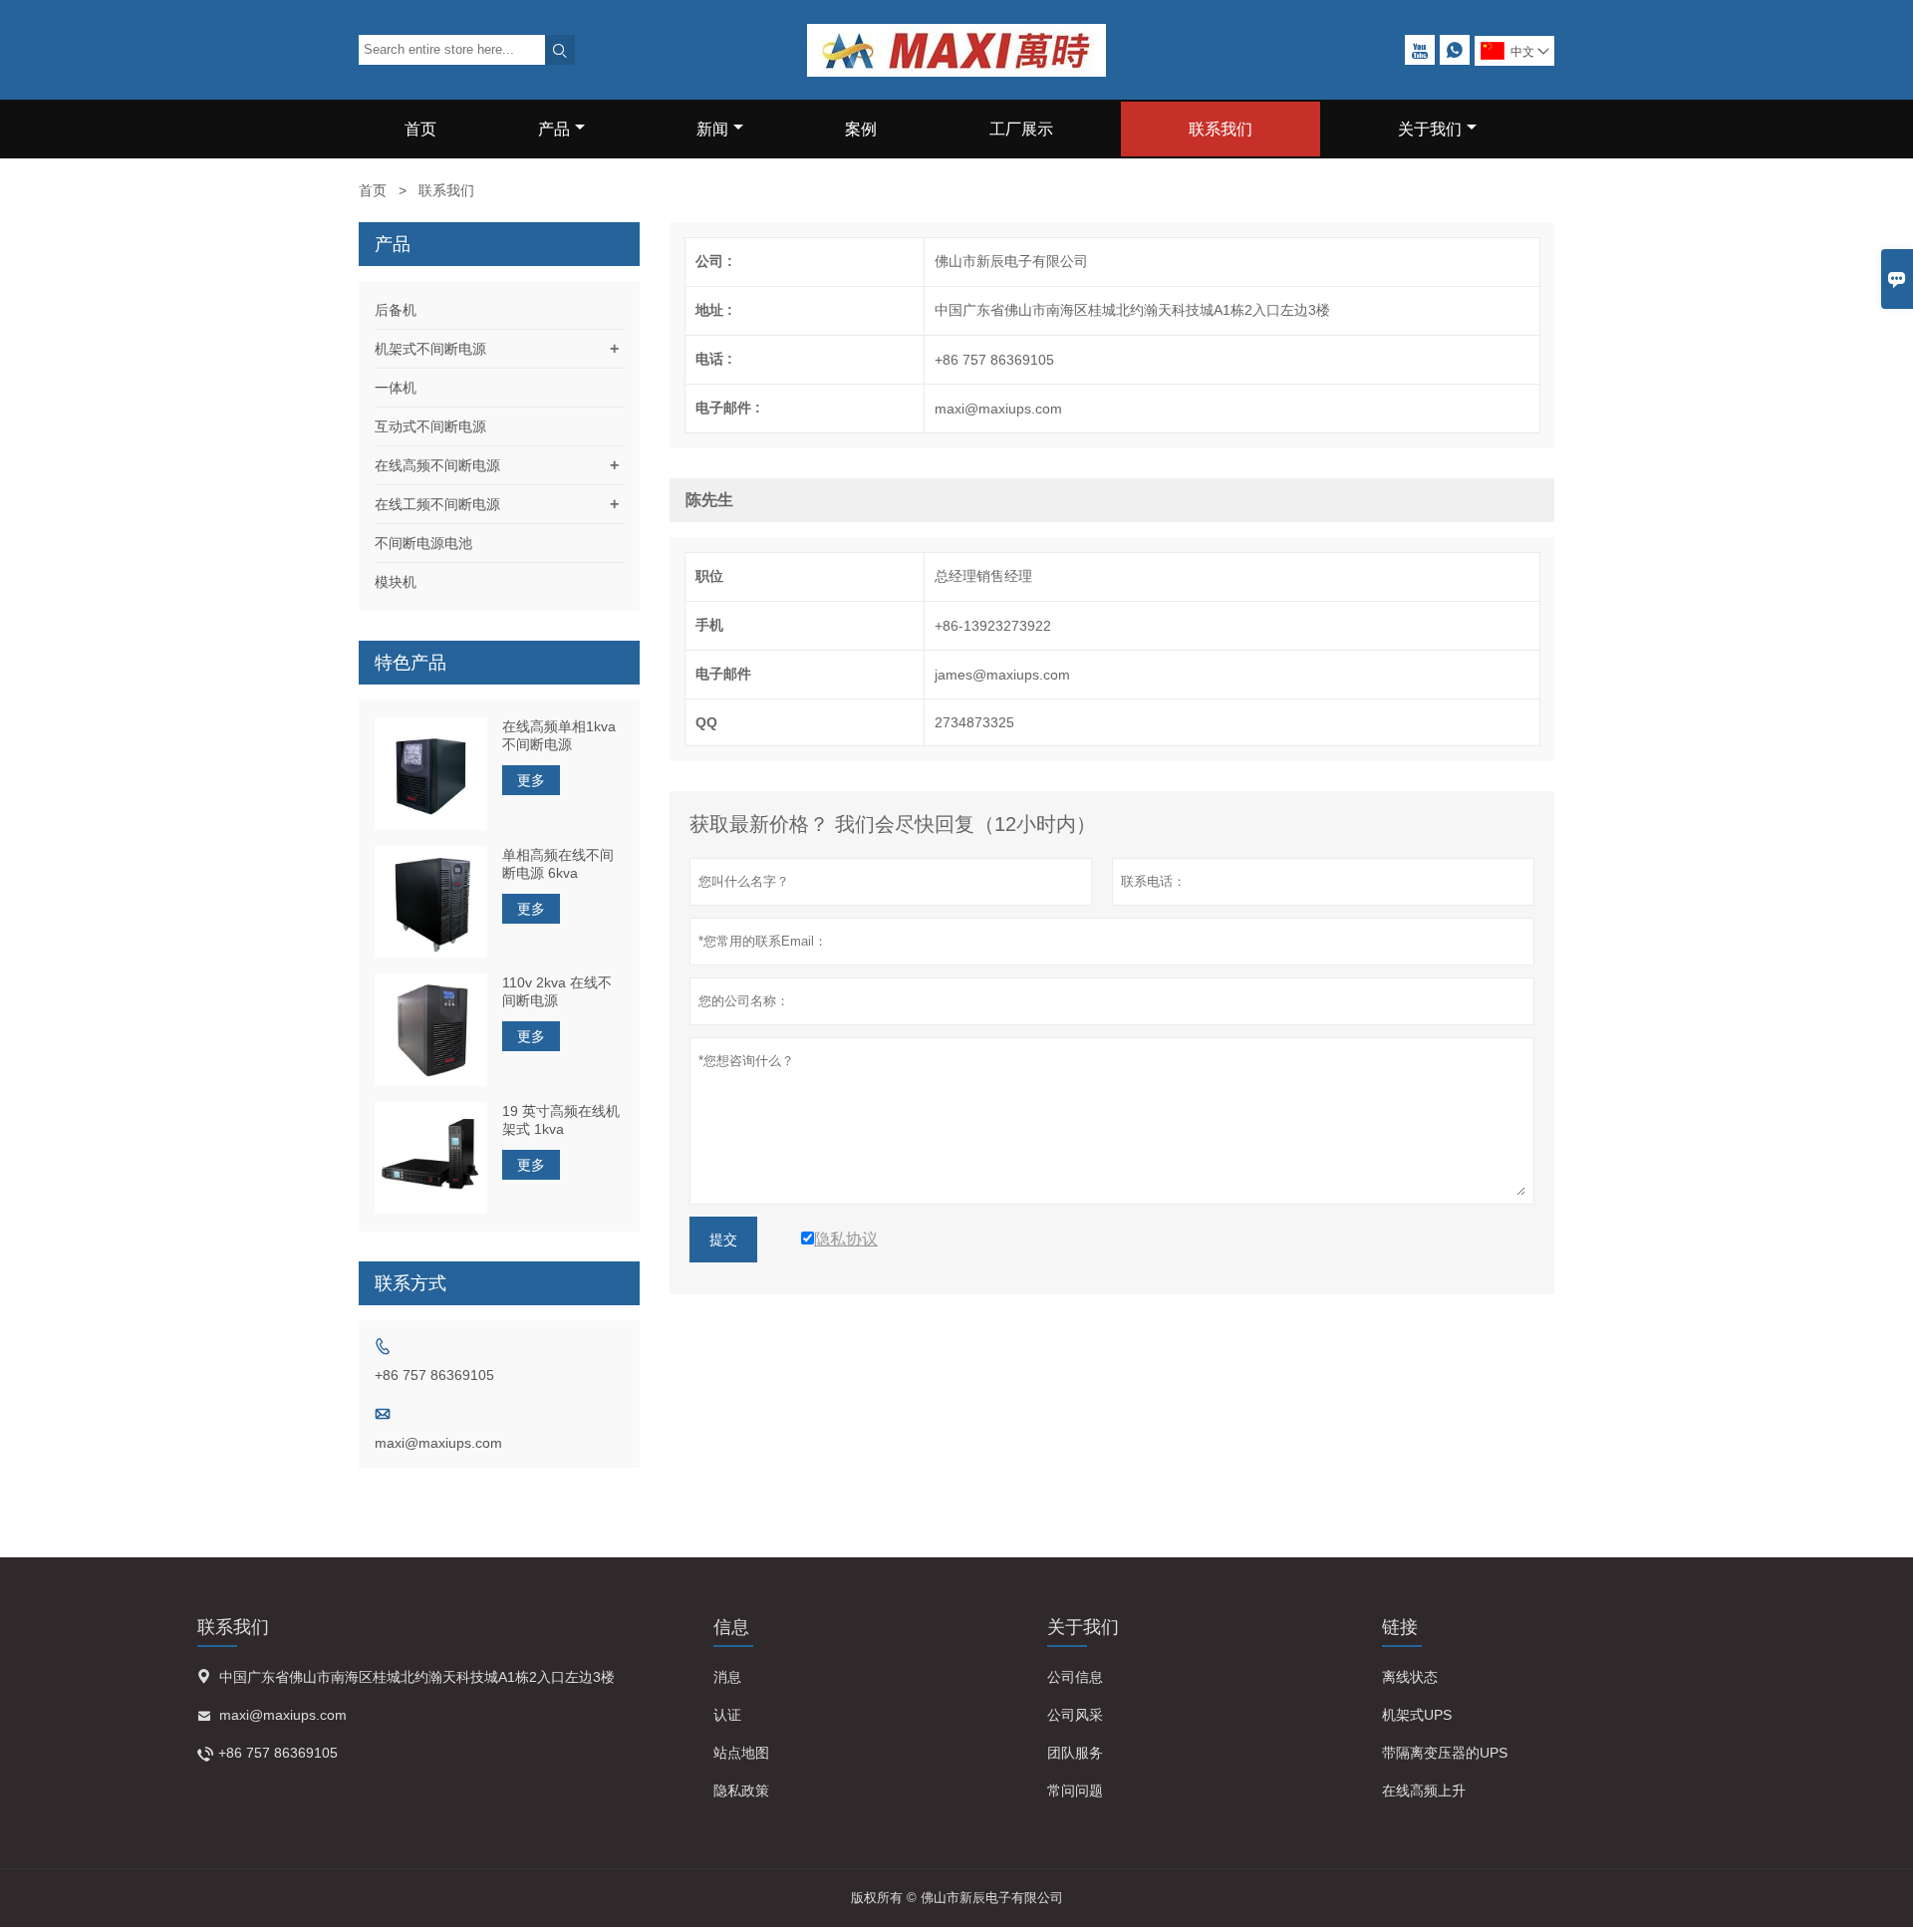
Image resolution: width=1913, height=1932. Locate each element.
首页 (420, 129)
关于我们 (1430, 129)
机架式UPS (1417, 1715)
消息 (727, 1677)
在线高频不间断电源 (437, 465)
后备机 (396, 310)
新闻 (712, 129)
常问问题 (1075, 1791)
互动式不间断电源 (430, 426)
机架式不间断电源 (430, 349)
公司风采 (1075, 1715)
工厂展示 (1021, 129)
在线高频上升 (1424, 1791)
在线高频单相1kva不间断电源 (559, 735)
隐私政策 (741, 1791)
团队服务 (1075, 1753)
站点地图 (741, 1753)
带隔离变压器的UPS (1445, 1753)
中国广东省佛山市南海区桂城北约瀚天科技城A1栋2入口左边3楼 (417, 1677)
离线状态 (1410, 1677)
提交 (723, 1240)
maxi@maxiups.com (438, 1443)
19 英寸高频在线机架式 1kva (561, 1120)
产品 (554, 129)
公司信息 (1075, 1677)
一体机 (396, 388)
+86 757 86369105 (434, 1375)
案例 (861, 129)
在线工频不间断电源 (437, 504)
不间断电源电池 (423, 543)
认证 (727, 1715)
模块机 (396, 582)
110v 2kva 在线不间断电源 (557, 991)
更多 (531, 780)
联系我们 (1221, 129)
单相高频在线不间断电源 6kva (558, 864)
